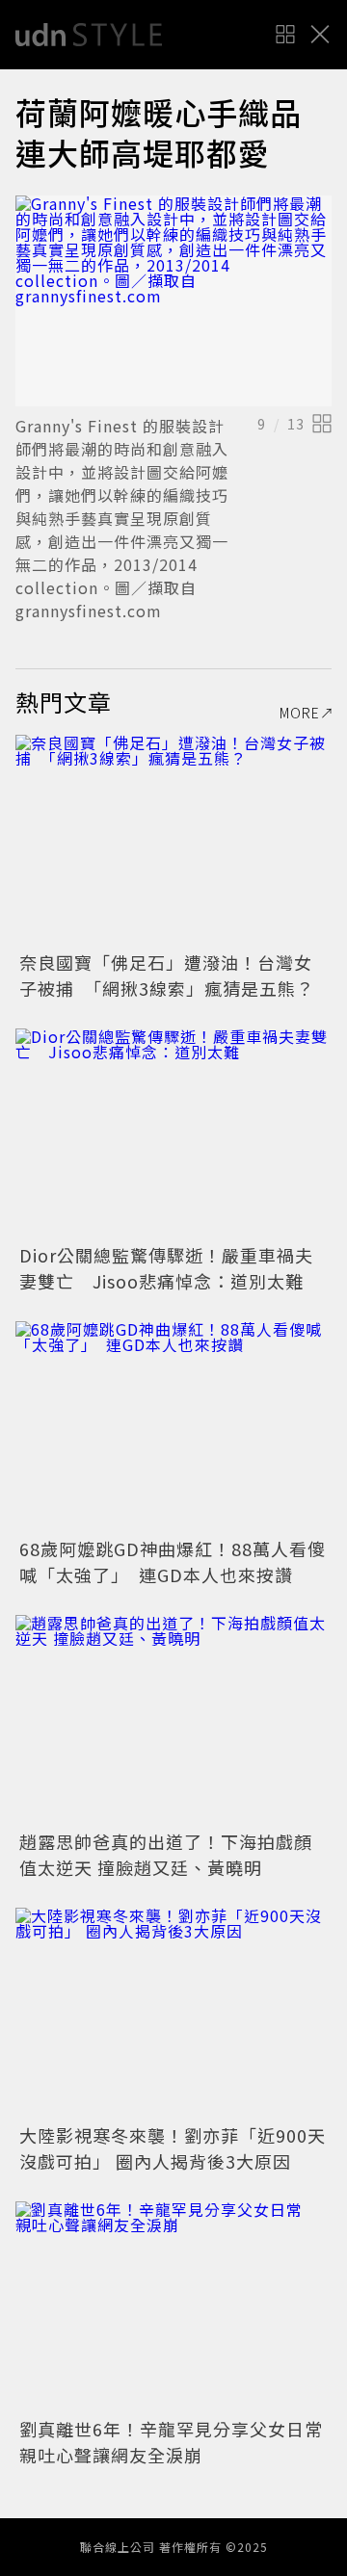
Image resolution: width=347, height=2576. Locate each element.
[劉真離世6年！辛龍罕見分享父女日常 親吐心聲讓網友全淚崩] (173, 2307)
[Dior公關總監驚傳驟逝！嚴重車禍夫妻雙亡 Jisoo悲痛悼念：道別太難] (173, 1134)
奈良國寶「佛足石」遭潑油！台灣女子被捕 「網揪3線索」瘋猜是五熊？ (167, 975)
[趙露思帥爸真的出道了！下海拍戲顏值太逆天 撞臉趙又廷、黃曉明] (173, 1720)
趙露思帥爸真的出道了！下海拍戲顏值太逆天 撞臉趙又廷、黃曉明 (166, 1854)
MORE (300, 713)
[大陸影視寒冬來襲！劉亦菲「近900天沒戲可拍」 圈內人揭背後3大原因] (173, 2013)
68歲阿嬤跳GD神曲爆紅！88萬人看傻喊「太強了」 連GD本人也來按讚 (173, 1561)
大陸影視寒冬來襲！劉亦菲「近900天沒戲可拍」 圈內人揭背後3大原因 (173, 2148)
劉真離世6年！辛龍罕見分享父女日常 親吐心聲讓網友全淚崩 (180, 2442)
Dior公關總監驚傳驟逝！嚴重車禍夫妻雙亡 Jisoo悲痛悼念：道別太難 (166, 1268)
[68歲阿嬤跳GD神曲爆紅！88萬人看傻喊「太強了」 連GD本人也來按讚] (173, 1427)
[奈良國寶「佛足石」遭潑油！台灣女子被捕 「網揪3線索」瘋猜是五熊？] (173, 840)
